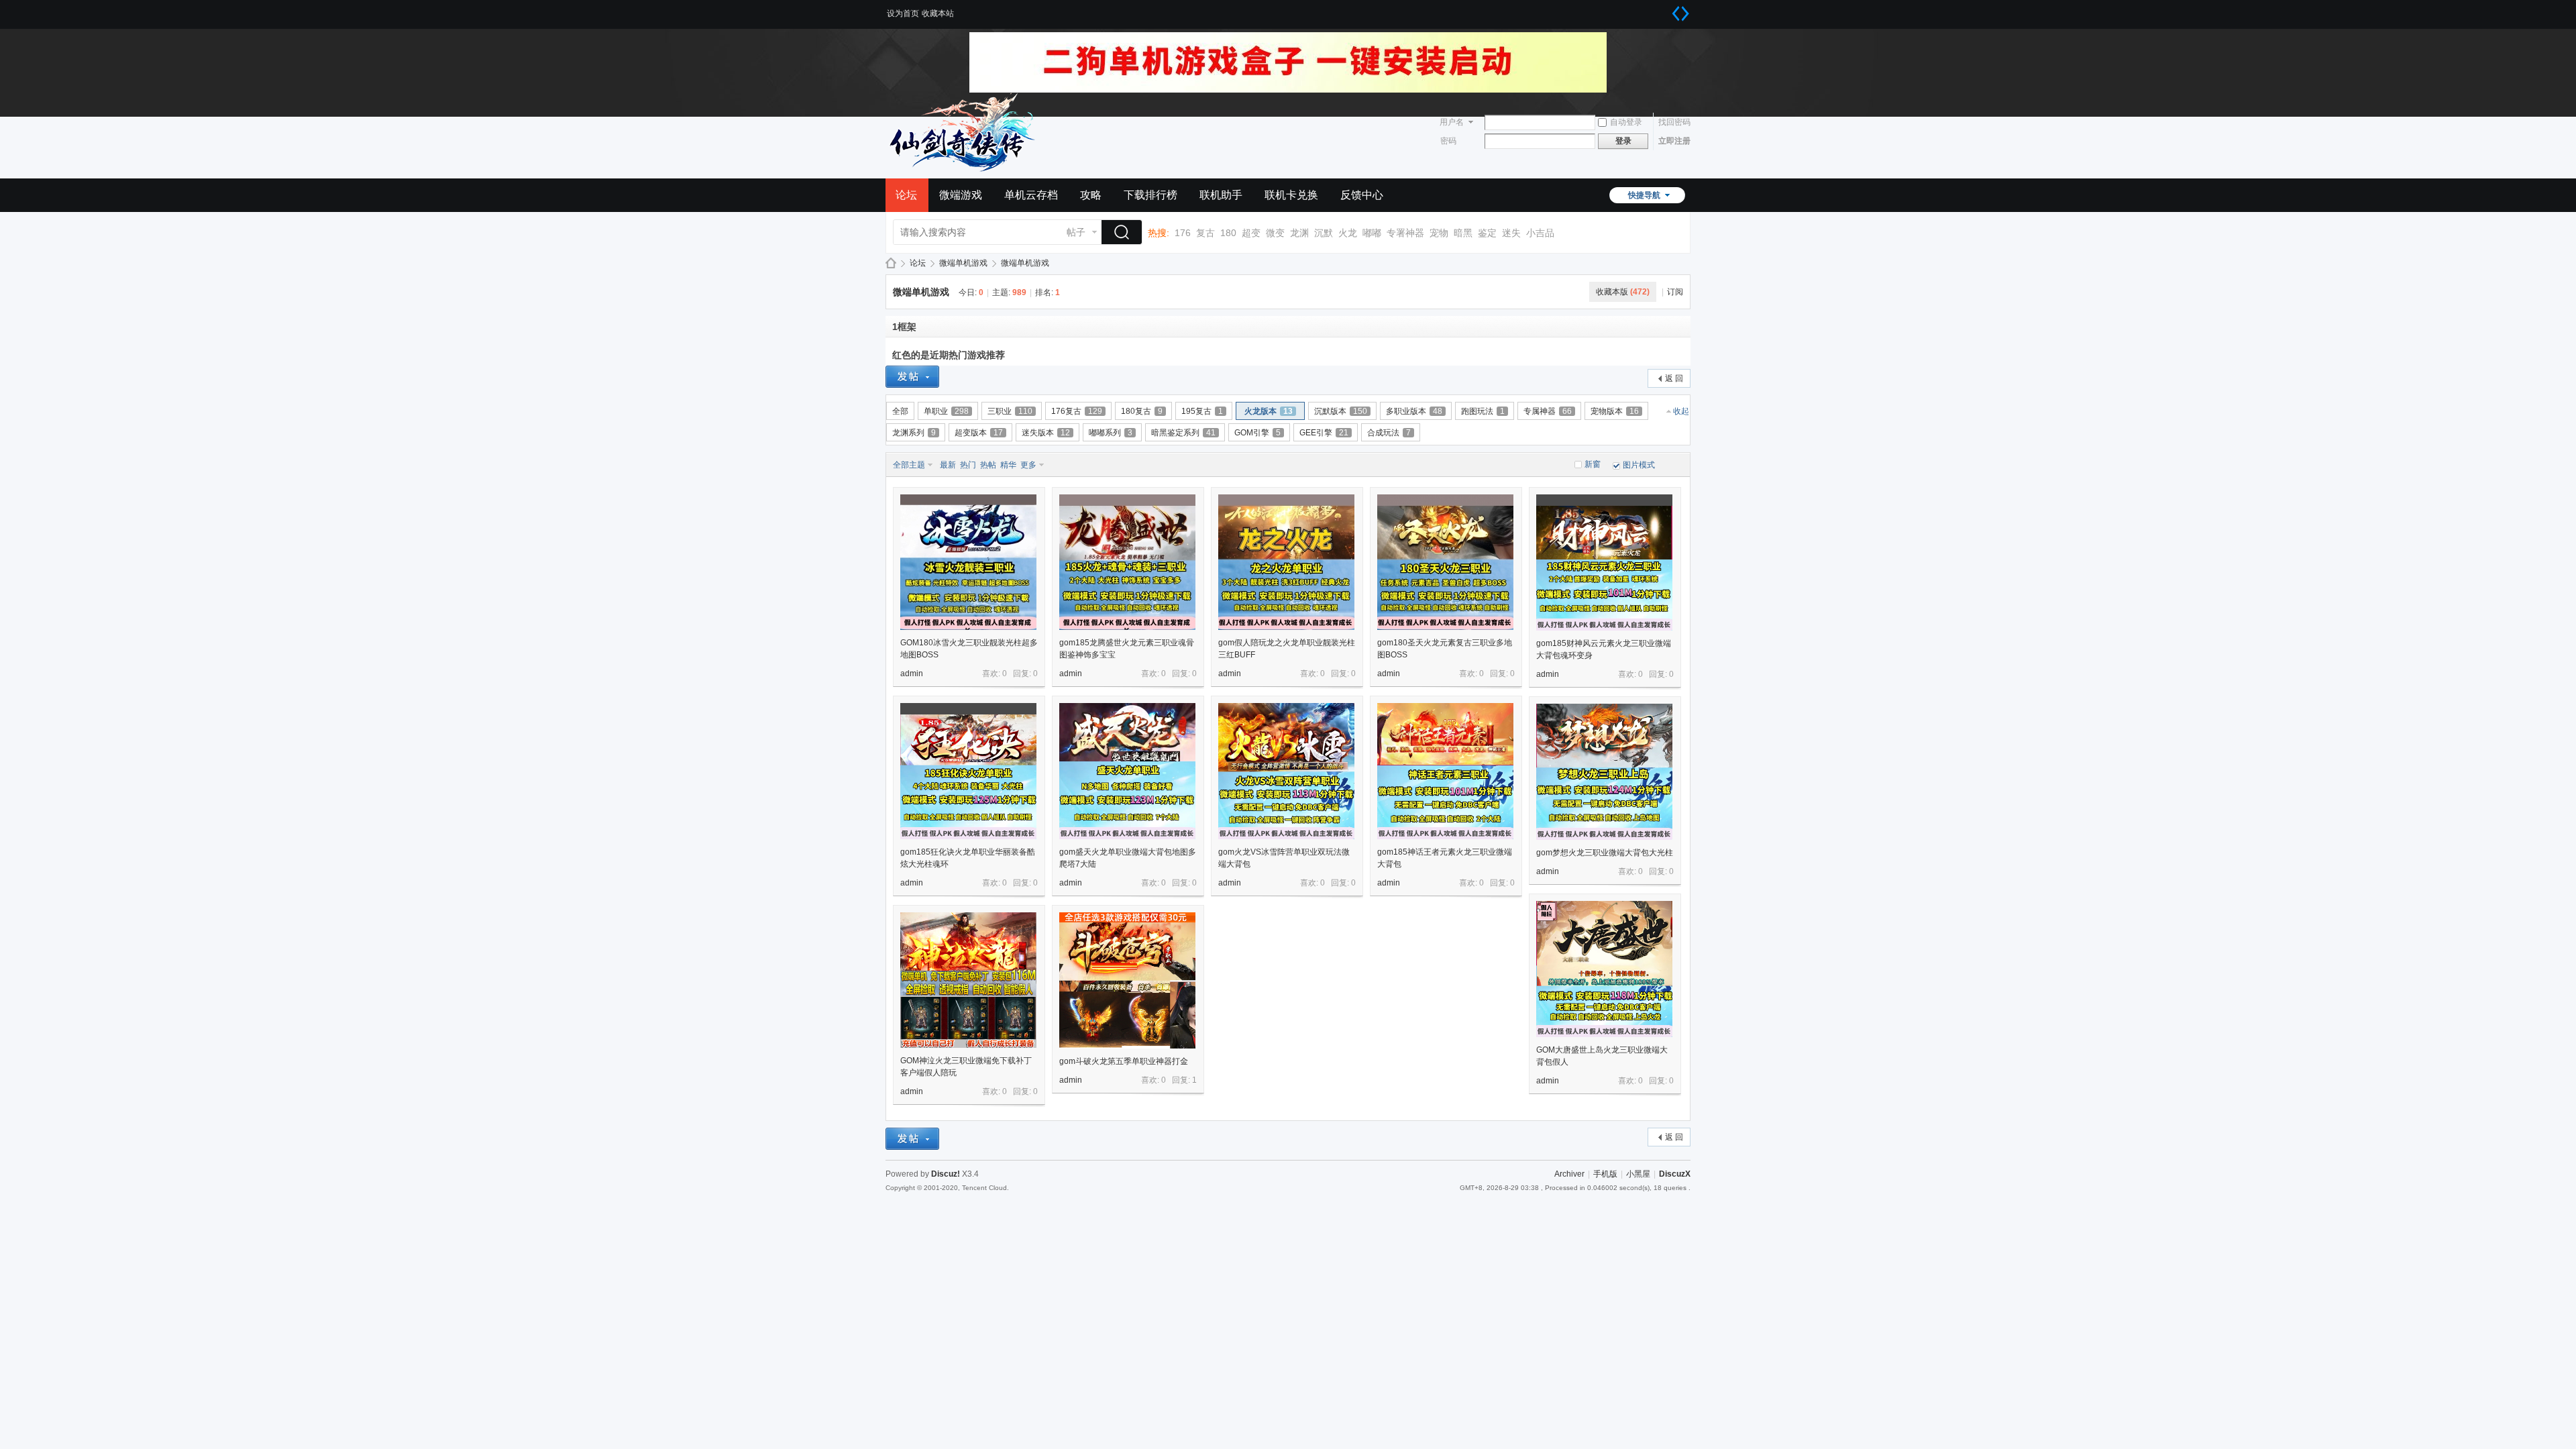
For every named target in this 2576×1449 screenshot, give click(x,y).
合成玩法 (1389, 433)
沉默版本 (1341, 411)
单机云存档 (1031, 195)
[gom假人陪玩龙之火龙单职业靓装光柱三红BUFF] (1286, 562)
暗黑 (1463, 233)
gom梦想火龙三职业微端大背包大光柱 (1605, 853)
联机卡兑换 (1291, 195)
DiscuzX (1675, 1174)
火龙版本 (1269, 411)
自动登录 (1626, 122)
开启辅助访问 (1667, 9)
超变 (1251, 233)
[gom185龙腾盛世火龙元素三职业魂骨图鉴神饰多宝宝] (1127, 562)
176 (1183, 233)
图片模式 (1639, 465)
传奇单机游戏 (891, 263)
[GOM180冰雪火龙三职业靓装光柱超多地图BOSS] (968, 562)
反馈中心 (1362, 195)
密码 (1448, 141)
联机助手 (1221, 195)
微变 (1275, 233)
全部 (900, 411)
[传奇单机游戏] (966, 170)
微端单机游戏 (963, 263)
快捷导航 (1644, 195)
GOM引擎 (1257, 433)
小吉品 (1540, 233)
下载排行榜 (1150, 195)
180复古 (1142, 411)
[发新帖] (912, 377)
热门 (968, 465)
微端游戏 (961, 195)
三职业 (1010, 411)
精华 (1008, 465)
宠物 (1439, 233)
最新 (948, 465)
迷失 (1511, 233)
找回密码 (1674, 122)
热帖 (988, 465)
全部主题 (909, 465)
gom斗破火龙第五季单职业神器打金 (1124, 1061)
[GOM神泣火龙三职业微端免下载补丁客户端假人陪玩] (968, 980)
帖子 (1076, 232)
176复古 (1077, 411)
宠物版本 (1615, 411)
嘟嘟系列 (1111, 433)
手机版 (1605, 1174)
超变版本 (979, 433)
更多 (1028, 465)
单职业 (946, 411)
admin (912, 674)
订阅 (1675, 292)
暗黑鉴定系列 (1183, 433)
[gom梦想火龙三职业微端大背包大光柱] (1604, 772)
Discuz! (946, 1174)
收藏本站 (938, 13)
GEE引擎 (1324, 433)
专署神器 (1405, 233)
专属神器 (1548, 411)
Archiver (1569, 1174)
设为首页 (903, 13)
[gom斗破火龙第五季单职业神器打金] (1127, 980)
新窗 (1593, 464)
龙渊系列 (914, 433)
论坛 (906, 195)
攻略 (1091, 195)
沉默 (1324, 233)
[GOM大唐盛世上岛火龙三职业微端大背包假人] (1604, 969)
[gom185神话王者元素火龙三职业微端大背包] (1445, 771)
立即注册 (1674, 141)
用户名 (1452, 122)
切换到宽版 (1680, 13)
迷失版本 (1046, 433)
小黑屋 (1638, 1174)
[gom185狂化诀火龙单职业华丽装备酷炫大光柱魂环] (968, 771)
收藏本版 (1623, 292)
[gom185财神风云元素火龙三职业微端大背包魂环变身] (1604, 562)
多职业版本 (1414, 411)
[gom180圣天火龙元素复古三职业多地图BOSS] (1445, 562)
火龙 (1348, 233)
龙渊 (1299, 233)
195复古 (1202, 411)
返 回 (1674, 378)
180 (1228, 233)
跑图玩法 (1483, 411)
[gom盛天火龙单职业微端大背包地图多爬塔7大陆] (1127, 771)
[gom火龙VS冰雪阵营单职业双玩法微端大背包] (1286, 771)
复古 (1205, 233)
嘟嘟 (1372, 233)
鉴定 (1487, 233)
